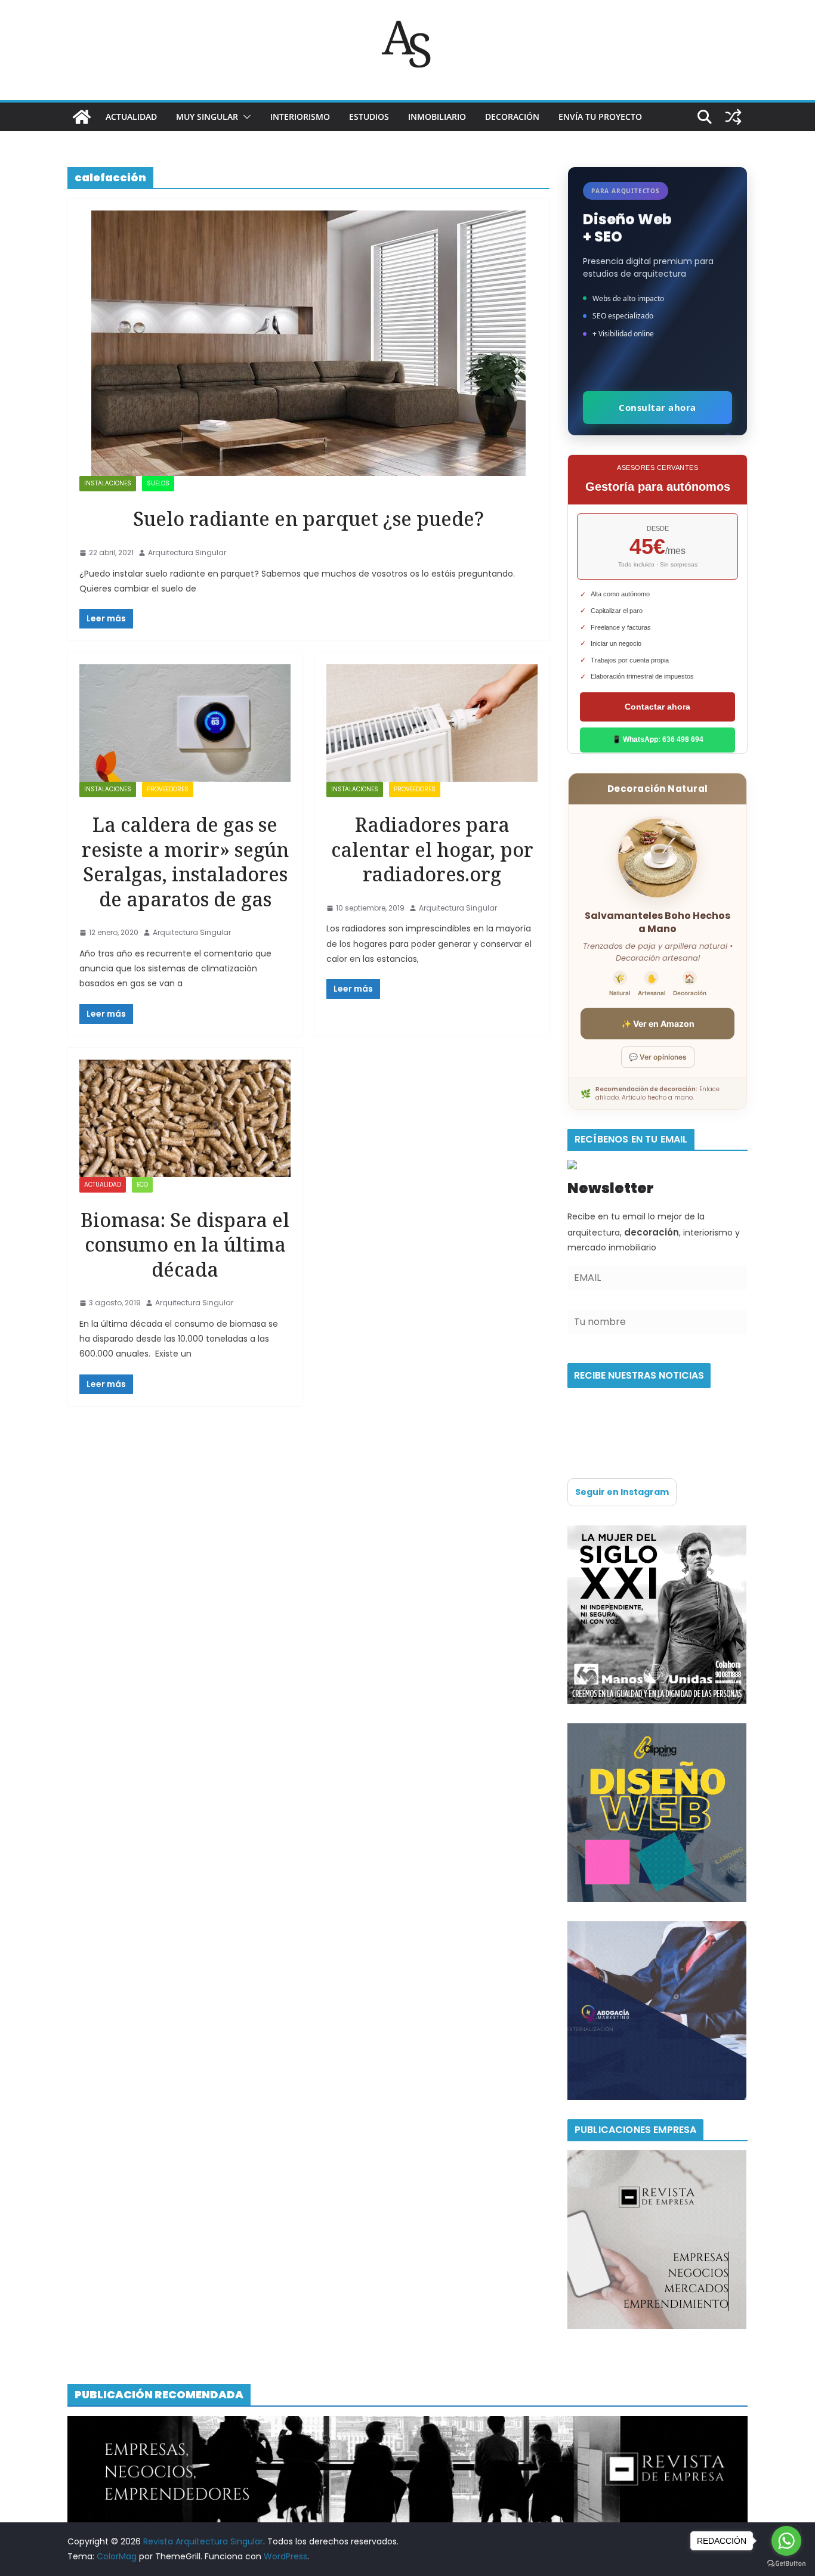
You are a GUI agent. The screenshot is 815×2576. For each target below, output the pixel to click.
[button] (245, 117)
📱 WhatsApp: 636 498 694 (658, 739)
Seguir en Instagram (622, 1492)
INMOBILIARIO (437, 117)
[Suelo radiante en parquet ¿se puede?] (308, 343)
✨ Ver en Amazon (658, 1024)
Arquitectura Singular (187, 552)
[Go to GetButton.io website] (786, 2564)
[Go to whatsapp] (786, 2541)
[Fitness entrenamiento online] (657, 1532)
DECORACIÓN (512, 117)
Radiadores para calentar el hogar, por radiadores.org (432, 849)
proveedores (168, 789)
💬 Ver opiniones (658, 1057)
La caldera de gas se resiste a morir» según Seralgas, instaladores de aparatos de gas (185, 862)
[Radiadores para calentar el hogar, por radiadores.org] (432, 723)
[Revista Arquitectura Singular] (82, 117)
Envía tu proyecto (600, 117)
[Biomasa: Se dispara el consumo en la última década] (185, 1118)
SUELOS (158, 483)
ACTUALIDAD (131, 117)
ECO (142, 1185)
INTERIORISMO (300, 117)
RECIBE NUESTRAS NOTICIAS (639, 1375)
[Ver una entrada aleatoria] (733, 117)
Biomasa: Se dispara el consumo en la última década (185, 1244)
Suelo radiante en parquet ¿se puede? (308, 518)
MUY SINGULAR (207, 117)
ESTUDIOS (369, 117)
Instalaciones (108, 483)
